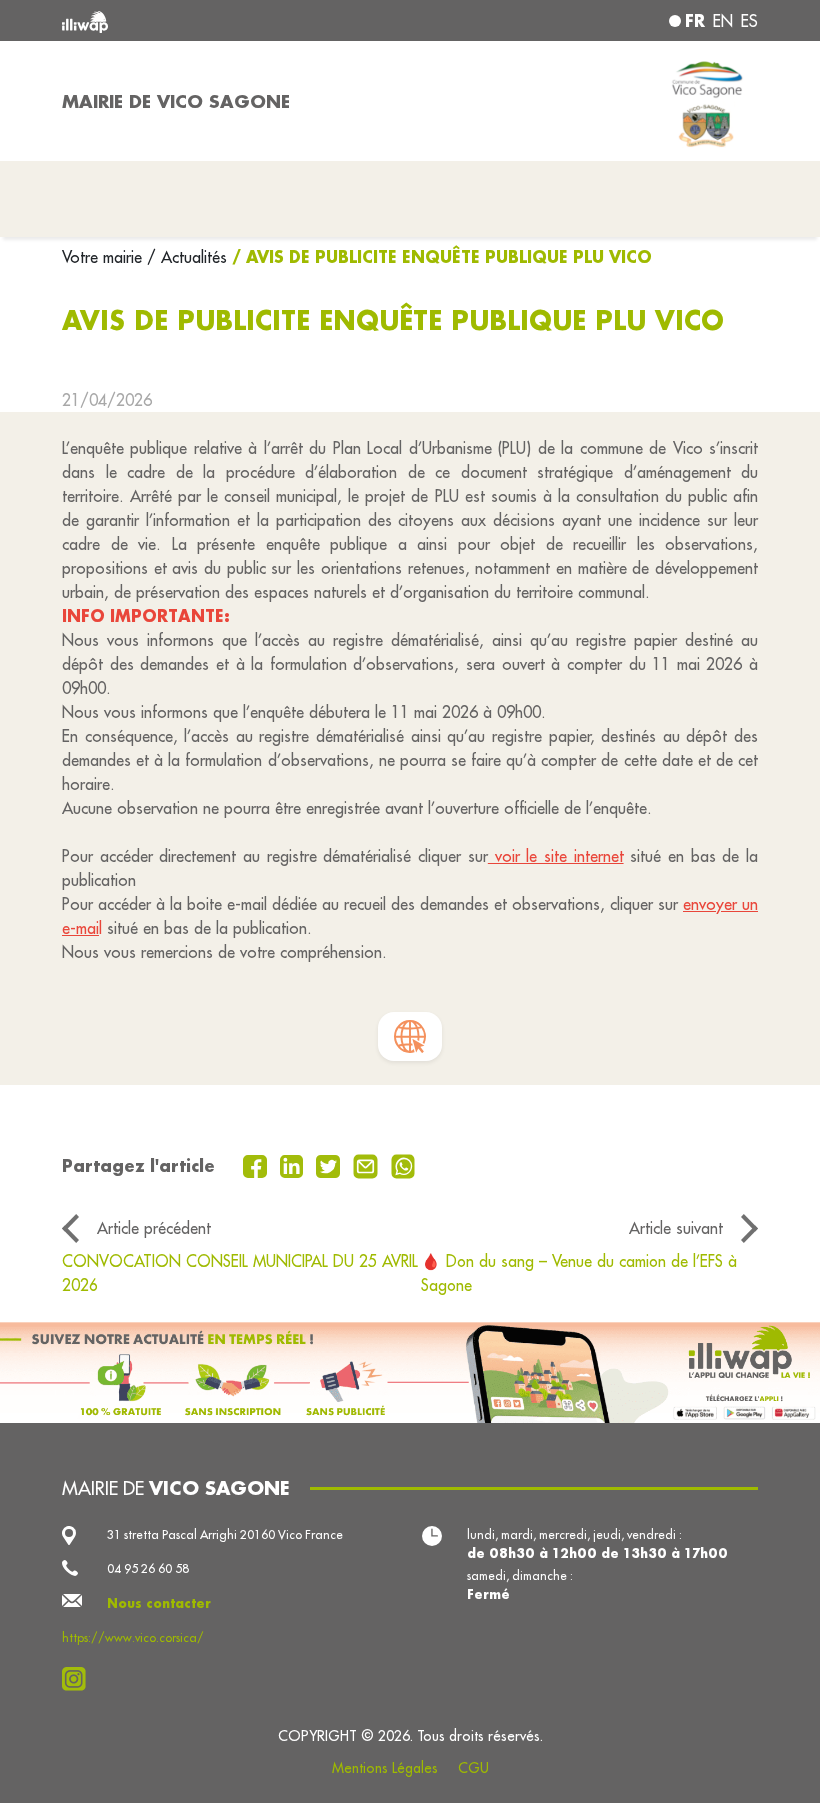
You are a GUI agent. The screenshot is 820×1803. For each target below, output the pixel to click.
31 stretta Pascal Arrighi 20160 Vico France (225, 1534)
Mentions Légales (385, 1768)
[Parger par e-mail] (368, 1165)
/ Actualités (187, 257)
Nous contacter (159, 1603)
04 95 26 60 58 (148, 1568)
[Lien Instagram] (79, 1679)
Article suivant (676, 1228)
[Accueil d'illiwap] (200, 20)
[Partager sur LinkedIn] (294, 1165)
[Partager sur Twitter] (330, 1165)
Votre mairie (104, 257)
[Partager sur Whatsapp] (403, 1165)
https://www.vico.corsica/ (133, 1637)
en (723, 21)
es (749, 21)
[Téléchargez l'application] (410, 1372)
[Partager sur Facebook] (257, 1165)
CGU (473, 1768)
